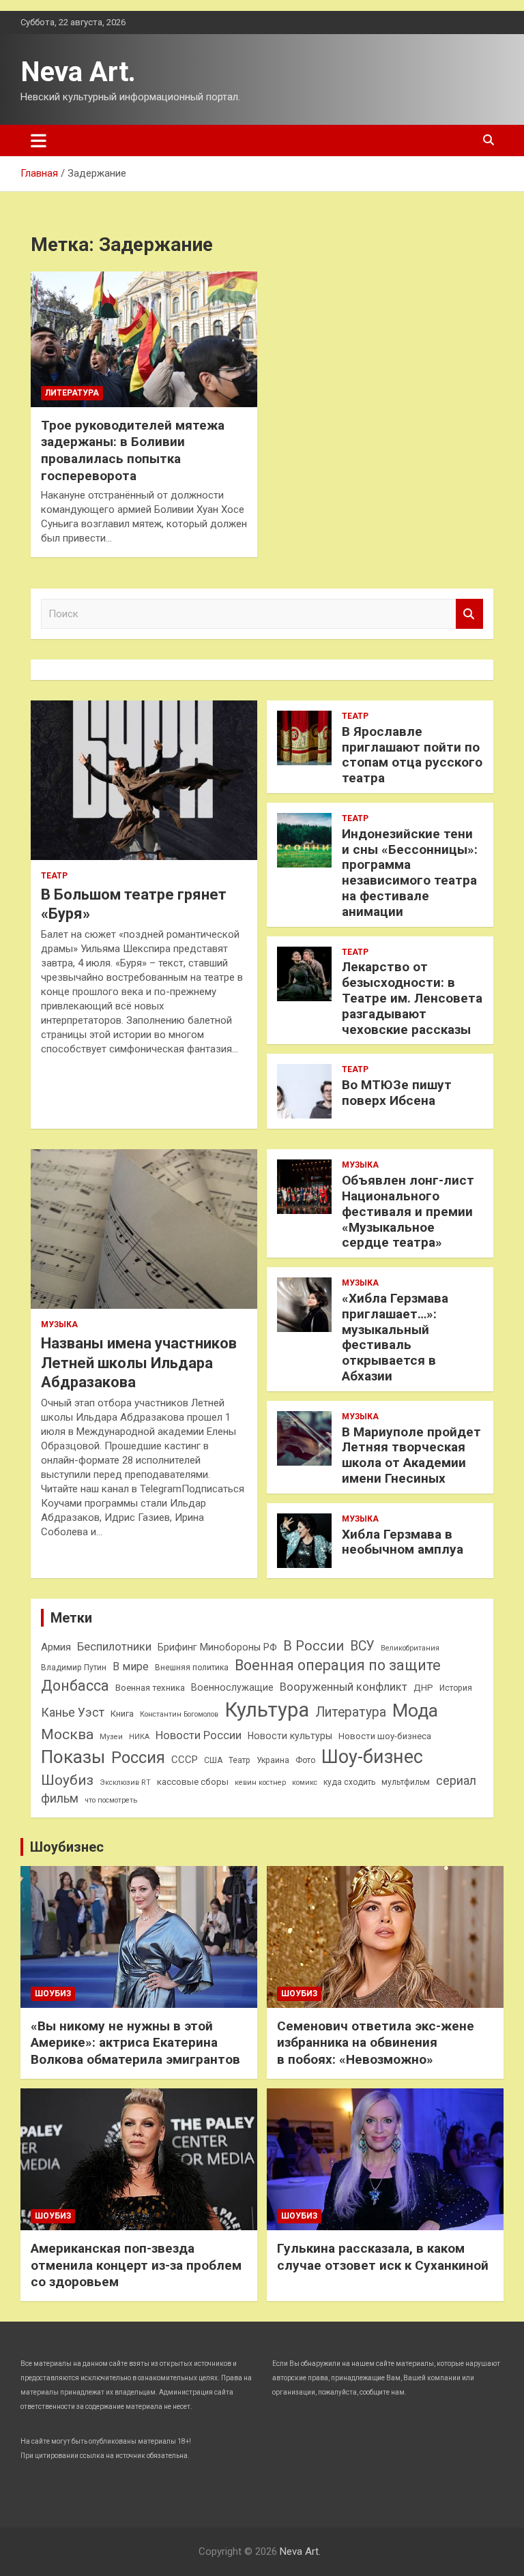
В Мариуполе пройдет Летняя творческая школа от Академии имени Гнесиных (411, 1455)
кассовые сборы (193, 1782)
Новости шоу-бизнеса (385, 1736)
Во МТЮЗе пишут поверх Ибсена (397, 1093)
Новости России (199, 1735)
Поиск (469, 614)
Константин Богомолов (179, 1714)
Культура (267, 1710)
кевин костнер (260, 1782)
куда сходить (349, 1782)
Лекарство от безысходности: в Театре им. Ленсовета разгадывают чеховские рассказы (412, 998)
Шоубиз (67, 1780)
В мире (131, 1667)
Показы (73, 1757)
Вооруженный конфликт (344, 1687)
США (213, 1760)
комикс (305, 1782)
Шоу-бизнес (372, 1757)
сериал (456, 1781)
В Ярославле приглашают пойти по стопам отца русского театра (412, 755)
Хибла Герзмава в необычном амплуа (403, 1542)
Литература (72, 393)
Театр (54, 876)
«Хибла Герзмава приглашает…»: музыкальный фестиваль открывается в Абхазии (395, 1337)
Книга (122, 1714)
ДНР (423, 1688)
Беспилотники (114, 1647)
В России (314, 1646)
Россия (138, 1758)
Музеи (111, 1737)
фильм (60, 1798)
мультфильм (406, 1782)
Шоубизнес (67, 1847)
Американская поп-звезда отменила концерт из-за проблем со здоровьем (136, 2265)
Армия (56, 1647)
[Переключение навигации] (39, 140)
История (456, 1688)
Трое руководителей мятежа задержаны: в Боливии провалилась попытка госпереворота (133, 450)
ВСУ (362, 1646)
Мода (415, 1710)
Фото (305, 1760)
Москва (67, 1734)
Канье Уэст (73, 1713)
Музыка (59, 1324)
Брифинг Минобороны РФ (217, 1647)
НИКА (139, 1737)
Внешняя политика (192, 1668)
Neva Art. (78, 72)
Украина (273, 1760)
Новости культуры (290, 1736)
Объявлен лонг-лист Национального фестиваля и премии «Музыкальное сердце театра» (408, 1211)
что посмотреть (111, 1800)
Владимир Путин (74, 1668)
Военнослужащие (232, 1687)
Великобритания (410, 1648)
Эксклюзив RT (125, 1782)
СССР (185, 1760)
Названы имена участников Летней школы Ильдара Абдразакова (139, 1363)
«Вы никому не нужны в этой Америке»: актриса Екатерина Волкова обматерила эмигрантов (135, 2043)
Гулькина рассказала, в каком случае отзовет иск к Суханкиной (383, 2257)
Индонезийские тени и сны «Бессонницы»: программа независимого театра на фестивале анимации (410, 873)
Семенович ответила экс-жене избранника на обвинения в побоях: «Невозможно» (376, 2043)
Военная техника (150, 1688)
